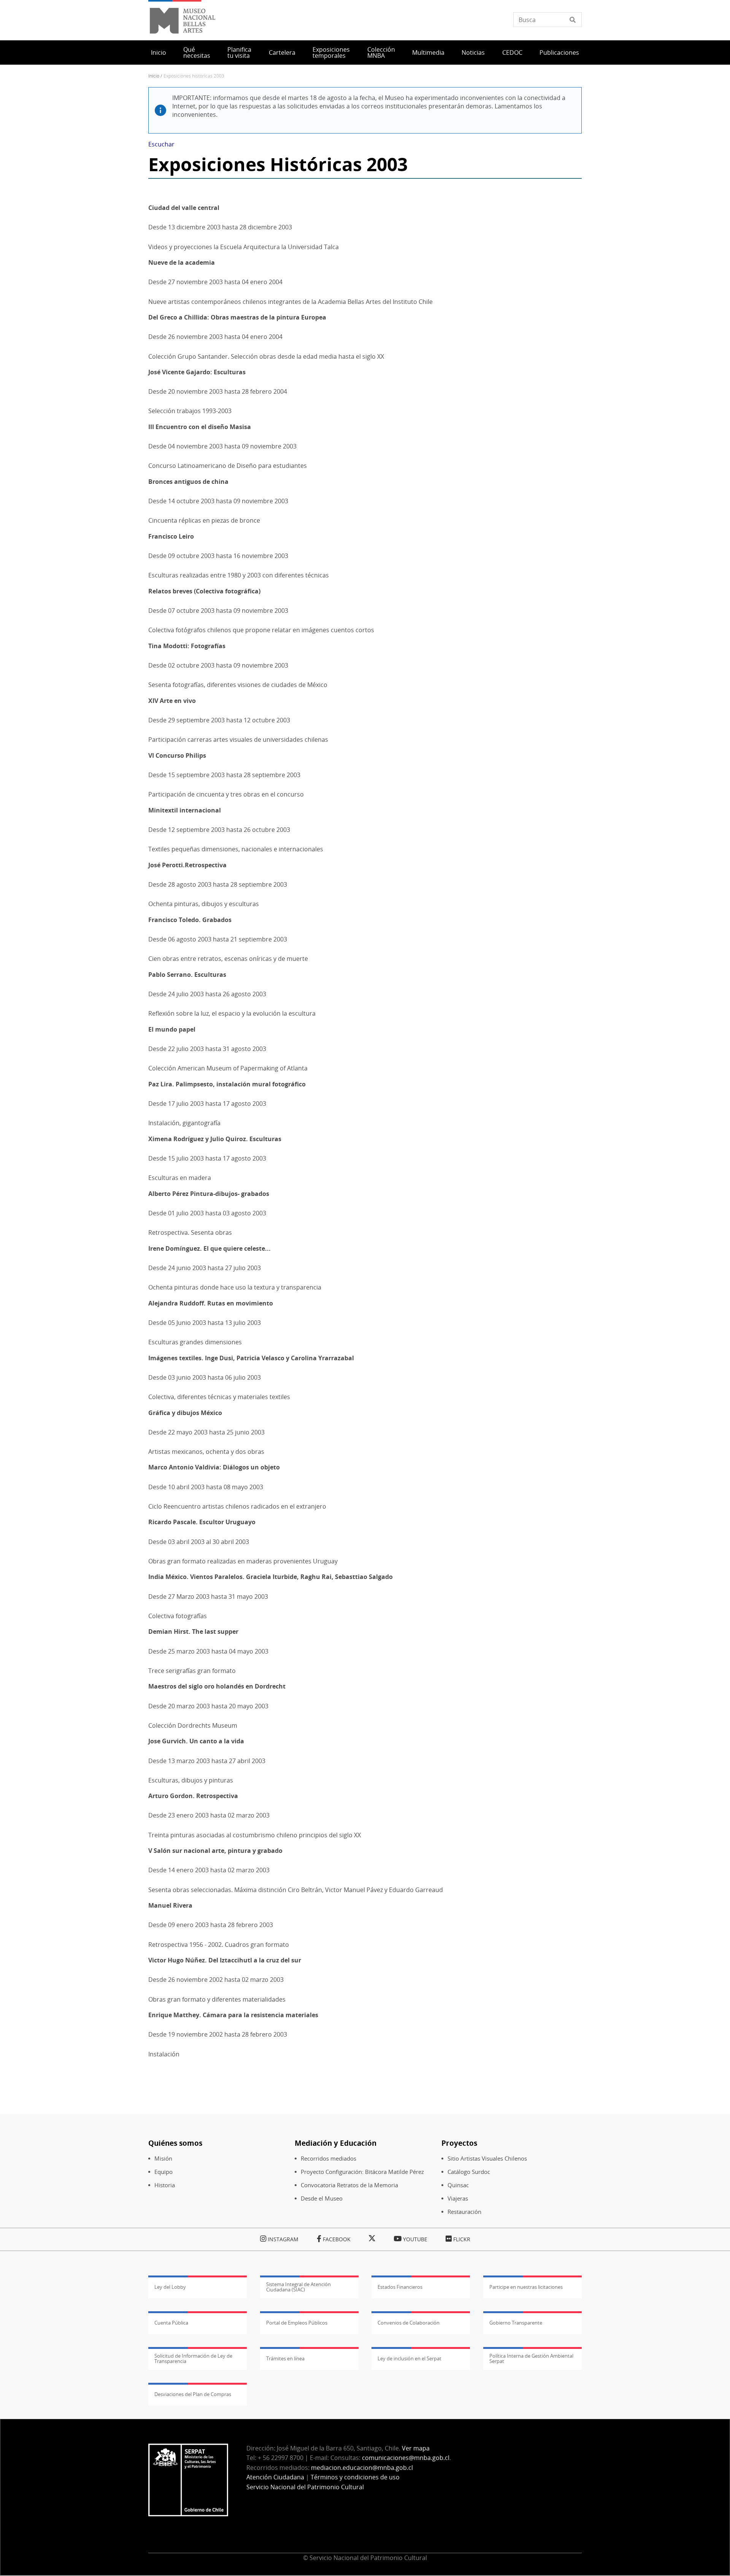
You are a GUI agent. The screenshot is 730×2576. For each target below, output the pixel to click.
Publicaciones (559, 52)
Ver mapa (416, 2448)
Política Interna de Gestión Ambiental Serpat (531, 2358)
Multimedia (428, 52)
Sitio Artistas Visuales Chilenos (487, 2159)
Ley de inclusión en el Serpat (409, 2358)
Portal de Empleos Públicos (297, 2323)
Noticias (473, 52)
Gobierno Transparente (516, 2323)
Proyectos (459, 2143)
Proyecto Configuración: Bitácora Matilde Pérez (362, 2172)
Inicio (159, 52)
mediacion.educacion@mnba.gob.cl (362, 2468)
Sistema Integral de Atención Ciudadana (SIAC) (298, 2287)
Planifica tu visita (239, 52)
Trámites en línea (285, 2358)
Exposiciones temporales (331, 52)
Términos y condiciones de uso (355, 2477)
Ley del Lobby (170, 2287)
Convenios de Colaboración (409, 2323)
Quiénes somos (175, 2143)
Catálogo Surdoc (469, 2172)
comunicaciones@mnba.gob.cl (406, 2458)
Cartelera (282, 52)
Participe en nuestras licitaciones (526, 2287)
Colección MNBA (381, 52)
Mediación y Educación (336, 2143)
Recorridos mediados (328, 2159)
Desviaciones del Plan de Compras (193, 2394)
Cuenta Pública (171, 2323)
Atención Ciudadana (275, 2477)
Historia (165, 2185)
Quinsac (458, 2185)
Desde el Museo (322, 2198)
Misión (163, 2159)
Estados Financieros (400, 2287)
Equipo (163, 2172)
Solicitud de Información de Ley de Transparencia (193, 2358)
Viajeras (458, 2198)
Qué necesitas (197, 52)
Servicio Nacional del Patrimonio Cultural (305, 2487)
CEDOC (512, 52)
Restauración (464, 2212)
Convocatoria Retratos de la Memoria (349, 2185)
